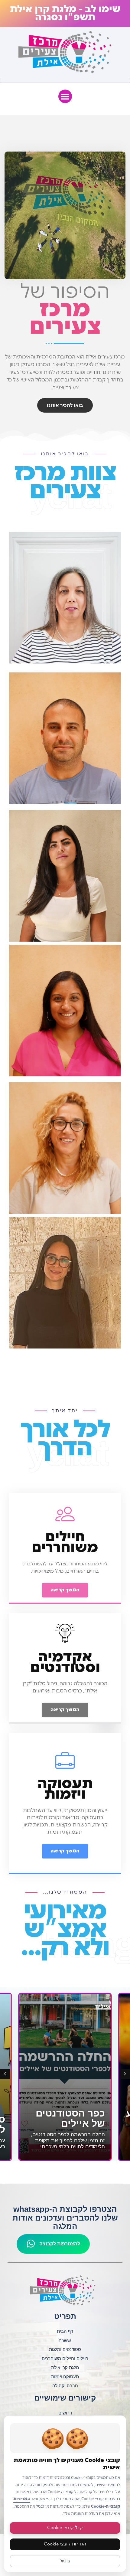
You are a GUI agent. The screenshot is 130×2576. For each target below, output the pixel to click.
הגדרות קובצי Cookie (65, 2544)
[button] (65, 96)
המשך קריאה (65, 1590)
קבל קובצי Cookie (65, 2528)
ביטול (65, 2561)
